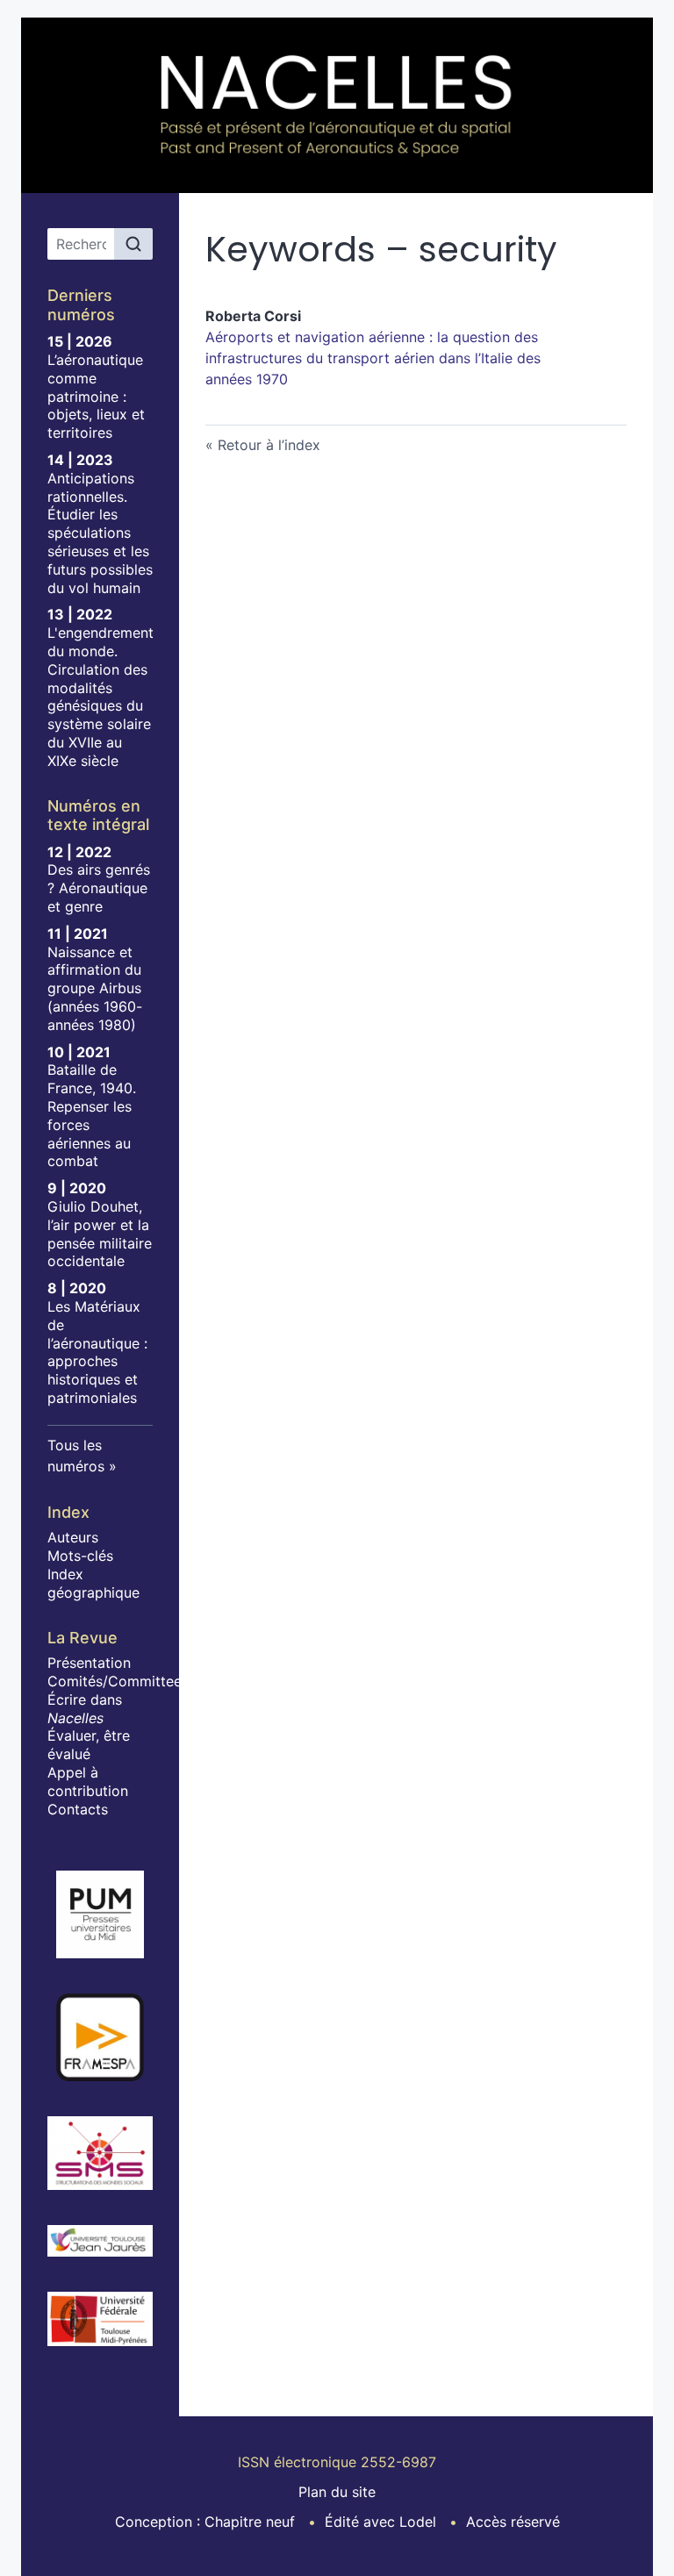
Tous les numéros (76, 1456)
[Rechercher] (133, 244)
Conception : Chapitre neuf (205, 2522)
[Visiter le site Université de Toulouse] (100, 2319)
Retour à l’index (269, 445)
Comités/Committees (118, 1681)
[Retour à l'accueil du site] (337, 105)
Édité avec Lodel (380, 2522)
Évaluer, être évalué (89, 1745)
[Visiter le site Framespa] (100, 2037)
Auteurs (73, 1537)
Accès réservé (513, 2522)
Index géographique (93, 1583)
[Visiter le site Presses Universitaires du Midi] (100, 1914)
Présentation (89, 1663)
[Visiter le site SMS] (100, 2153)
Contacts (78, 1809)
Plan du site (337, 2492)
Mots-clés (80, 1556)
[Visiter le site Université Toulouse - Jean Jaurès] (100, 2241)
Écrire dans (85, 1709)
